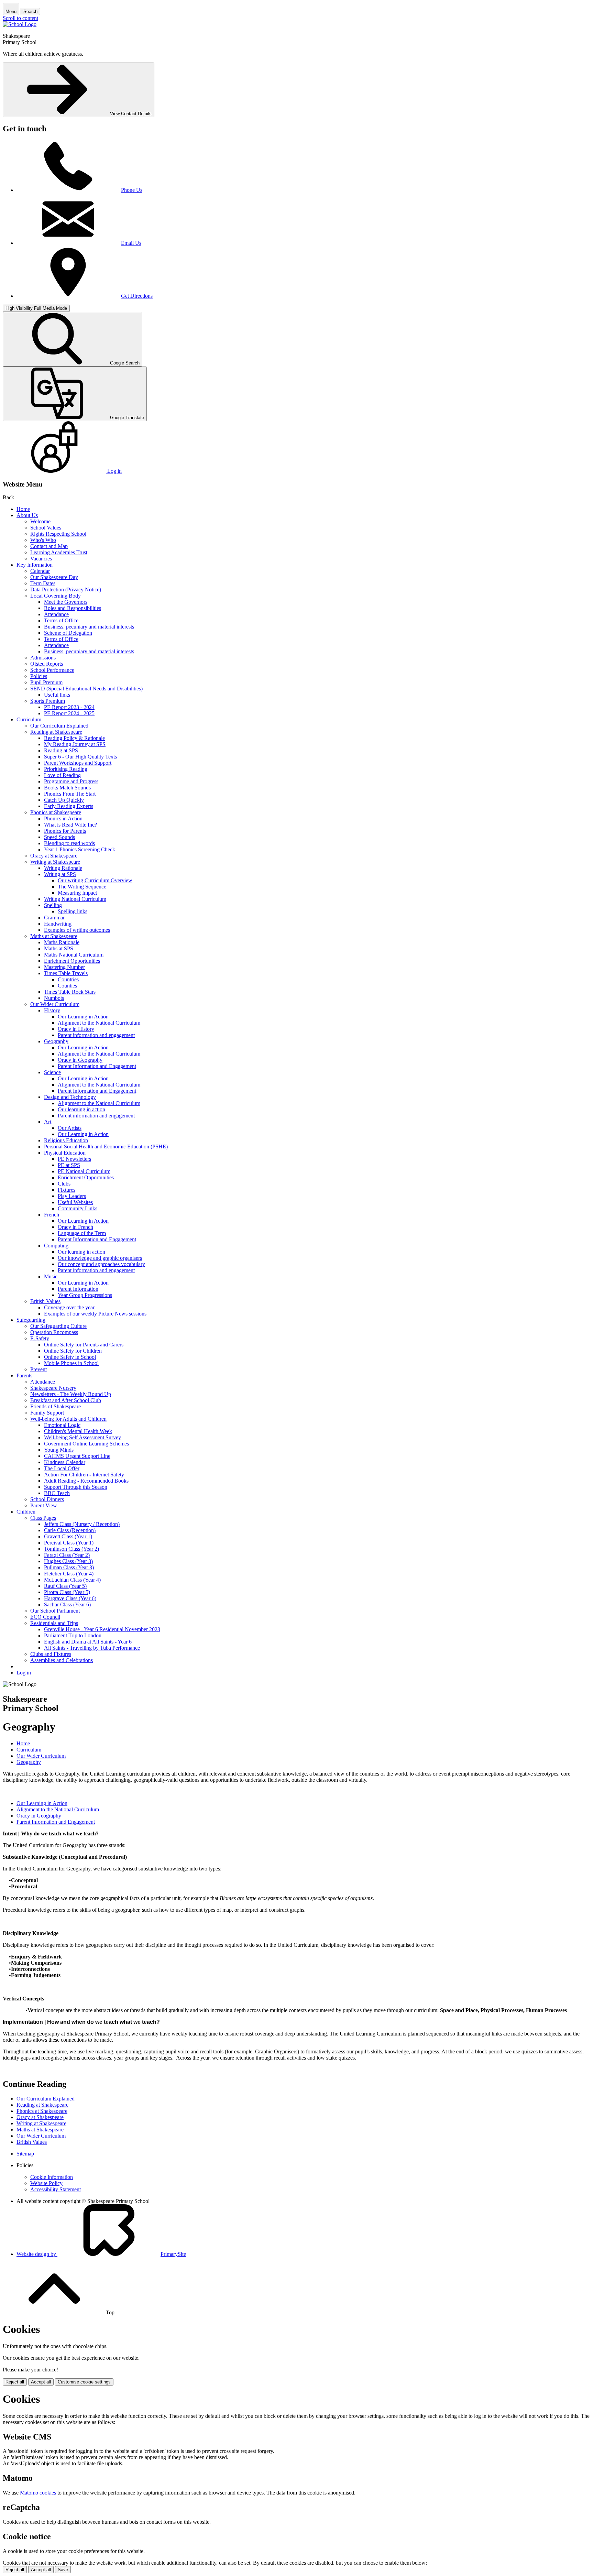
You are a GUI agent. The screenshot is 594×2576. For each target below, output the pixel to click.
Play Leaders (72, 1196)
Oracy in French (75, 1227)
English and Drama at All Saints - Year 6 (88, 1642)
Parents (24, 1376)
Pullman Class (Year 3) (69, 1567)
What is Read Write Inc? (70, 825)
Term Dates (43, 583)
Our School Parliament (55, 1611)
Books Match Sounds (67, 788)
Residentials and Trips (54, 1623)
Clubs (64, 1184)
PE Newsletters (74, 1159)
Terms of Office (61, 620)
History (52, 1010)
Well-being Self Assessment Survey (82, 1437)
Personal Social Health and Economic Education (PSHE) (106, 1147)
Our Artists (70, 1128)
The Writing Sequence (82, 887)
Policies (39, 676)
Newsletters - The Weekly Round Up (71, 1394)
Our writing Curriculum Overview (95, 880)
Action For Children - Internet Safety (84, 1475)
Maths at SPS (59, 948)
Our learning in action (81, 1109)
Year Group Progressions (85, 1295)
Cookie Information (52, 2177)
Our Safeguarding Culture (58, 1326)
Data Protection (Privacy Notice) (66, 590)
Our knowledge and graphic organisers (100, 1258)
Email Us (131, 243)
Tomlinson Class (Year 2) (71, 1549)
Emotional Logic (62, 1425)
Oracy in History (76, 1029)
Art (48, 1122)
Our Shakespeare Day (54, 577)
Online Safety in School (70, 1357)
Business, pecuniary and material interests (89, 627)
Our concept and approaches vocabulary (101, 1264)
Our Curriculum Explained (59, 726)
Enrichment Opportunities (72, 961)
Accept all (41, 2382)
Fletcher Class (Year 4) (69, 1574)
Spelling (53, 905)
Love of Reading (62, 775)
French (52, 1215)
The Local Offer (62, 1468)
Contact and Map (49, 546)
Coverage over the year (69, 1307)
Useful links (57, 695)
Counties (67, 986)
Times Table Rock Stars (70, 992)
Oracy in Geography (80, 1060)
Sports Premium (48, 701)
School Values (46, 528)
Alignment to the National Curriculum (99, 1023)
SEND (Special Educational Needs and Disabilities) (86, 689)
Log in (24, 1673)
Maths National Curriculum (74, 955)
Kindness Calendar (65, 1462)
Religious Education (66, 1140)
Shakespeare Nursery (53, 1388)
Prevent (38, 1369)
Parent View (44, 1505)
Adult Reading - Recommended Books (86, 1481)
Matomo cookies (38, 2493)
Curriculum (29, 719)
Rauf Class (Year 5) (65, 1586)
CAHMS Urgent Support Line (77, 1456)
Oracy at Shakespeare (54, 856)
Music (51, 1276)
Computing (56, 1246)
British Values (45, 1301)
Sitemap (25, 2154)
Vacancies (41, 559)
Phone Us (132, 190)
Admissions (43, 658)
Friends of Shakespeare (56, 1406)
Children (26, 1512)
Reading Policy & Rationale (74, 738)
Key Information (35, 565)
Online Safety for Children (73, 1351)
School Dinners (47, 1499)
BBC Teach (57, 1493)
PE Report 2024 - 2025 (69, 713)
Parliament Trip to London (73, 1635)
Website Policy (46, 2183)
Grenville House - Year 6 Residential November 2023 (102, 1629)
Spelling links (73, 911)
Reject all (15, 2382)
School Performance (52, 670)
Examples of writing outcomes (77, 930)
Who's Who (43, 540)
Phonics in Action (63, 818)
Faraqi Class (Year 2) (67, 1555)
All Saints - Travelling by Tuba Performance (92, 1648)
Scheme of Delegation (68, 633)
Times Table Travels (66, 973)
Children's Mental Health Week (78, 1431)
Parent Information (78, 1289)
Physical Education (65, 1153)
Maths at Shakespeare (54, 936)
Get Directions (137, 296)
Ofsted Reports (47, 664)
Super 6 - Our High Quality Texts (80, 757)
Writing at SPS (60, 874)
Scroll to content (20, 18)
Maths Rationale (62, 942)
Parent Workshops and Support (78, 763)
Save (63, 2570)
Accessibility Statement (56, 2189)
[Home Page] (20, 24)
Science (52, 1072)
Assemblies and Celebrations (62, 1660)
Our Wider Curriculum (55, 1004)
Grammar (54, 918)
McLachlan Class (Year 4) (72, 1580)
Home (23, 509)
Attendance (56, 614)
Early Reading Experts (69, 806)
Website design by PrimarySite (101, 2254)
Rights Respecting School (58, 534)
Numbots (54, 998)
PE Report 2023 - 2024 (69, 707)
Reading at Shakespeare (56, 732)
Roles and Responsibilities (73, 608)
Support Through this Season (76, 1487)
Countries (68, 979)
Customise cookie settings (84, 2382)
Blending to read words (69, 843)
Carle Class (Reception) (70, 1530)
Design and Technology (70, 1097)
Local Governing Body (56, 596)
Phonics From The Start (70, 794)
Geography (56, 1041)
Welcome (40, 521)
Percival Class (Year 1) (69, 1543)
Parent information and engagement (96, 1035)
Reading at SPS (61, 750)
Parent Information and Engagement (97, 1066)
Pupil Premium (46, 682)
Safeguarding (31, 1320)
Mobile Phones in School (71, 1363)
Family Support (47, 1413)
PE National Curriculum (84, 1171)
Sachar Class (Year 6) (67, 1604)
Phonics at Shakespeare (56, 812)
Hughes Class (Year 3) (68, 1561)
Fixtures (67, 1190)
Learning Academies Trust (59, 552)
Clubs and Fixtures (51, 1654)
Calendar (40, 571)
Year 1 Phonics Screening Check (80, 849)
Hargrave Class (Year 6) (70, 1598)
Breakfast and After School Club (66, 1400)
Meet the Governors (66, 602)
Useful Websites (75, 1202)
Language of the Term (82, 1233)
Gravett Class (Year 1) (68, 1536)
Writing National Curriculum (75, 899)
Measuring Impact (77, 893)
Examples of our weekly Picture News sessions (95, 1314)
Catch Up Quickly (64, 800)
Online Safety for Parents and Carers (84, 1345)
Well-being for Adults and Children (68, 1419)
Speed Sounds (59, 837)
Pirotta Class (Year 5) (67, 1592)
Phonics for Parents (65, 831)
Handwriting (58, 924)
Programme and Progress (71, 781)
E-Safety (40, 1338)
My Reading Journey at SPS (75, 744)
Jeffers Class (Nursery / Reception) (82, 1524)
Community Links (78, 1208)
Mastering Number (64, 967)
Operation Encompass (54, 1332)
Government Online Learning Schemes (86, 1444)
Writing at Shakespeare (55, 862)
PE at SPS (69, 1165)
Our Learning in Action (83, 1017)
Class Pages (43, 1518)
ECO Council (45, 1617)
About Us (27, 515)
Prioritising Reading (66, 769)
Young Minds (59, 1450)
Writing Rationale (63, 868)
